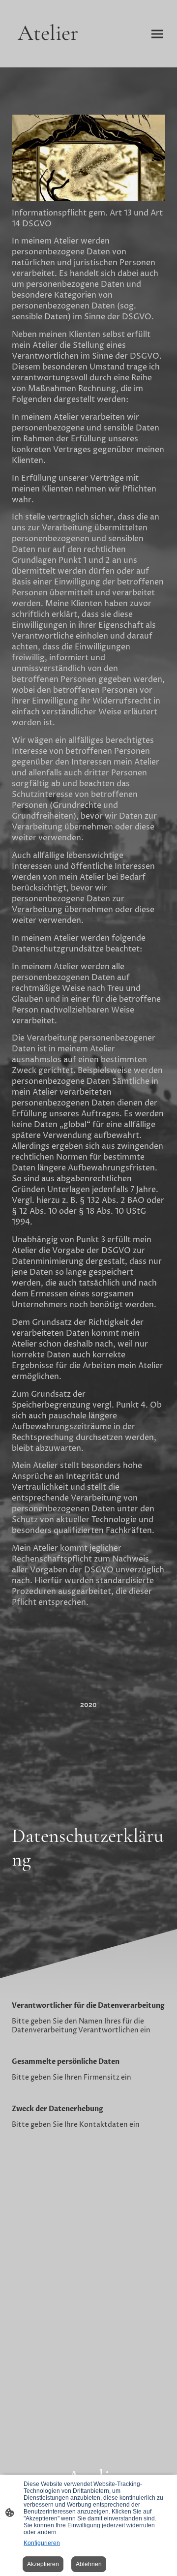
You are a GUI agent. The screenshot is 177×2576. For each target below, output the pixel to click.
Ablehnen (89, 2564)
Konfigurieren (42, 2543)
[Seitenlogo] (48, 55)
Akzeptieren (43, 2564)
